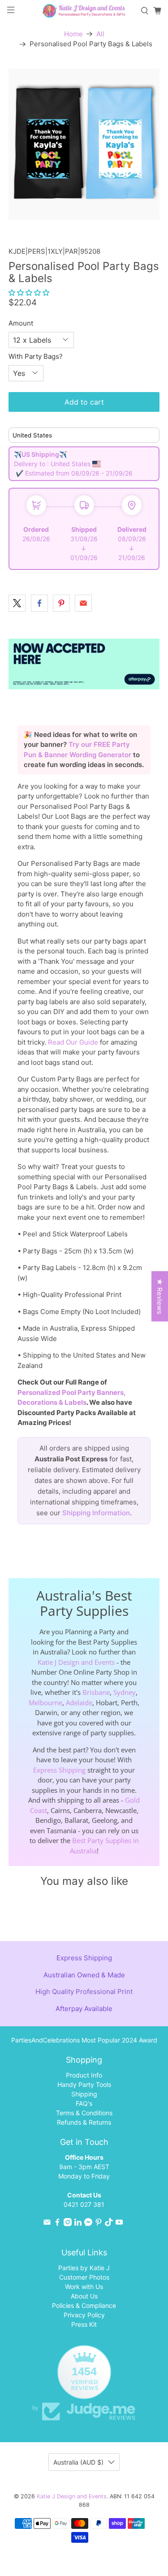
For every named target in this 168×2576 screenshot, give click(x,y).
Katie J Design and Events (76, 1662)
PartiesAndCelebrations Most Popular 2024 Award (84, 2040)
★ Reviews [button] (160, 1297)
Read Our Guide (73, 1042)
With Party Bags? (36, 356)
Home (73, 34)
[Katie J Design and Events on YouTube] (119, 2224)
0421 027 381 (84, 2204)
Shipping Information (96, 1513)
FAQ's (84, 2103)
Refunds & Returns (84, 2122)
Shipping (84, 2094)
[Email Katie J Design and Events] (47, 2224)
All (100, 34)
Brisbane (96, 1692)
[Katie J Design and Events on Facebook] (57, 2224)
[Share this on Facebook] (39, 603)
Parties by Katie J (84, 2268)
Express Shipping (59, 1770)
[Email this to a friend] (83, 603)
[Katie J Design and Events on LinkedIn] (78, 2224)
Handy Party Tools (84, 2084)
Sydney (125, 1692)
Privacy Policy (84, 2315)
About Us (84, 2296)
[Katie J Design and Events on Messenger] (88, 2224)
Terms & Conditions (84, 2113)
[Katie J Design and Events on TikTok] (109, 2224)
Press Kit (84, 2324)
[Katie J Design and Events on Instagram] (68, 2224)
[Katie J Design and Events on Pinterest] (99, 2224)
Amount (21, 323)
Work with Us (84, 2287)
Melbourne (45, 1703)
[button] (29, 293)
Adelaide (79, 1703)
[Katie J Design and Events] (84, 11)
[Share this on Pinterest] (61, 603)
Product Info (84, 2075)
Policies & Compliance (84, 2305)
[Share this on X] (17, 603)
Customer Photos (84, 2277)
